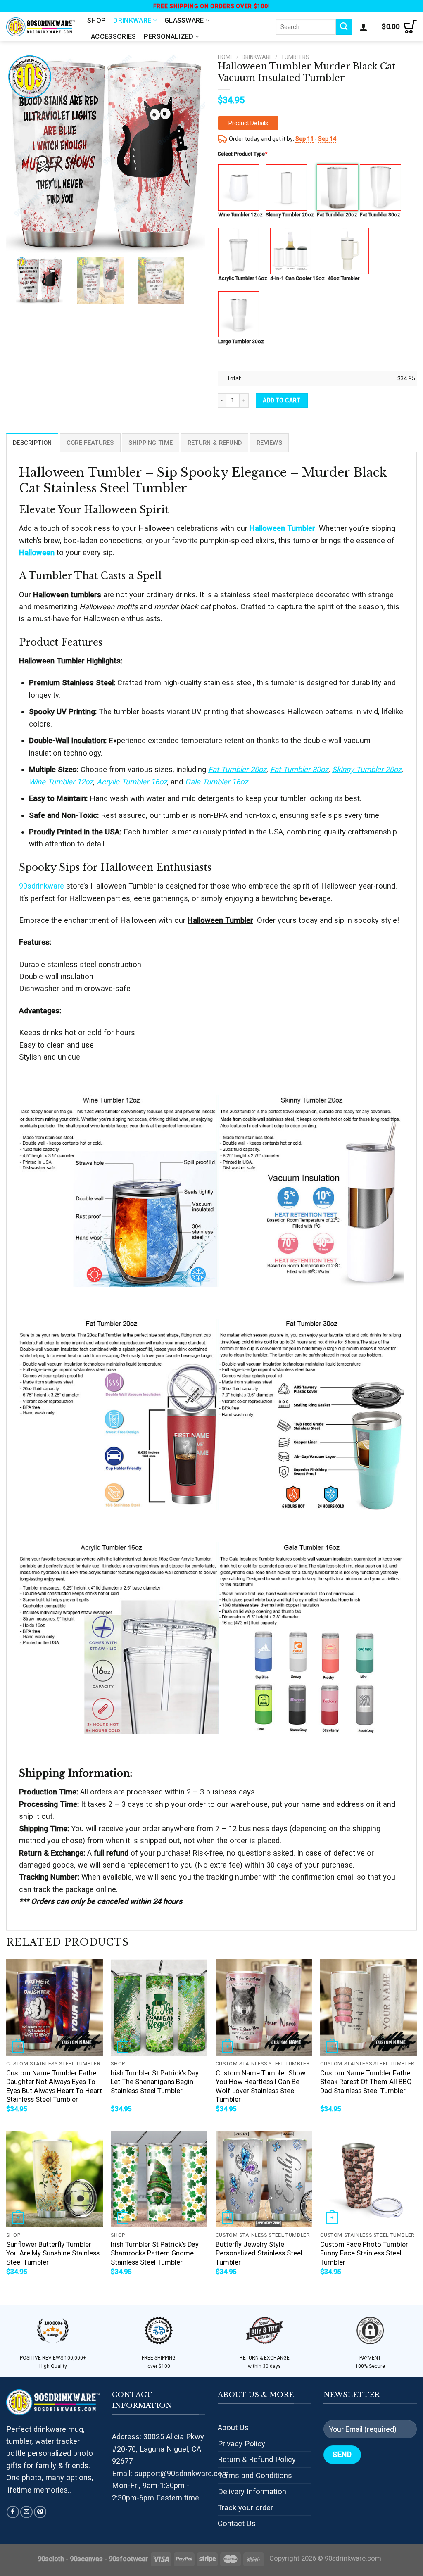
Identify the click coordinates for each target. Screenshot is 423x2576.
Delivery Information (252, 2492)
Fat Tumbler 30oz (380, 215)
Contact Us (237, 2523)
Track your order (245, 2508)
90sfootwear (128, 2559)
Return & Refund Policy (257, 2459)
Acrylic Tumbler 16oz (243, 278)
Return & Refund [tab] (215, 443)
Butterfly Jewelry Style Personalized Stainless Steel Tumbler (259, 2253)
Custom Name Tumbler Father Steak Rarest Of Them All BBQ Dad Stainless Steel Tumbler (366, 2082)
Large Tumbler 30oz (241, 341)
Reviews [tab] (269, 443)
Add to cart (282, 400)
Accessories (114, 37)
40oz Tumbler (343, 278)
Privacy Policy (241, 2444)
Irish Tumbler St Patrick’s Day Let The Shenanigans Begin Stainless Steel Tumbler (155, 2082)
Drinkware (132, 20)
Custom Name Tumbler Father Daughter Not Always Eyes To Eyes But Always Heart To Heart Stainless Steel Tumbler (54, 2086)
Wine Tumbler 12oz (240, 215)
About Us (233, 2427)
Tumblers (295, 57)
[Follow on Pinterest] (40, 2512)
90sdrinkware (42, 886)
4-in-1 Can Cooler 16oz (297, 278)
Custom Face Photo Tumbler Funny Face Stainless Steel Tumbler (364, 2253)
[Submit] (344, 27)
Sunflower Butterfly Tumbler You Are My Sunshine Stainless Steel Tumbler (53, 2253)
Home (226, 57)
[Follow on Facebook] (13, 2512)
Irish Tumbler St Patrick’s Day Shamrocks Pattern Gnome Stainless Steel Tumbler (155, 2253)
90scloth (51, 2559)
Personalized (169, 37)
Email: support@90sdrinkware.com (170, 2473)
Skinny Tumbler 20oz (290, 215)
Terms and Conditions (255, 2475)
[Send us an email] (26, 2512)
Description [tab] (32, 443)
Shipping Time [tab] (151, 443)
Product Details (248, 123)
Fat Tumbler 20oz (337, 215)
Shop (96, 20)
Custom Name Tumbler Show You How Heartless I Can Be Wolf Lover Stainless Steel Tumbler (260, 2086)
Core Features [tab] (90, 443)
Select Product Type (242, 154)
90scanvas (86, 2559)
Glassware (184, 20)
